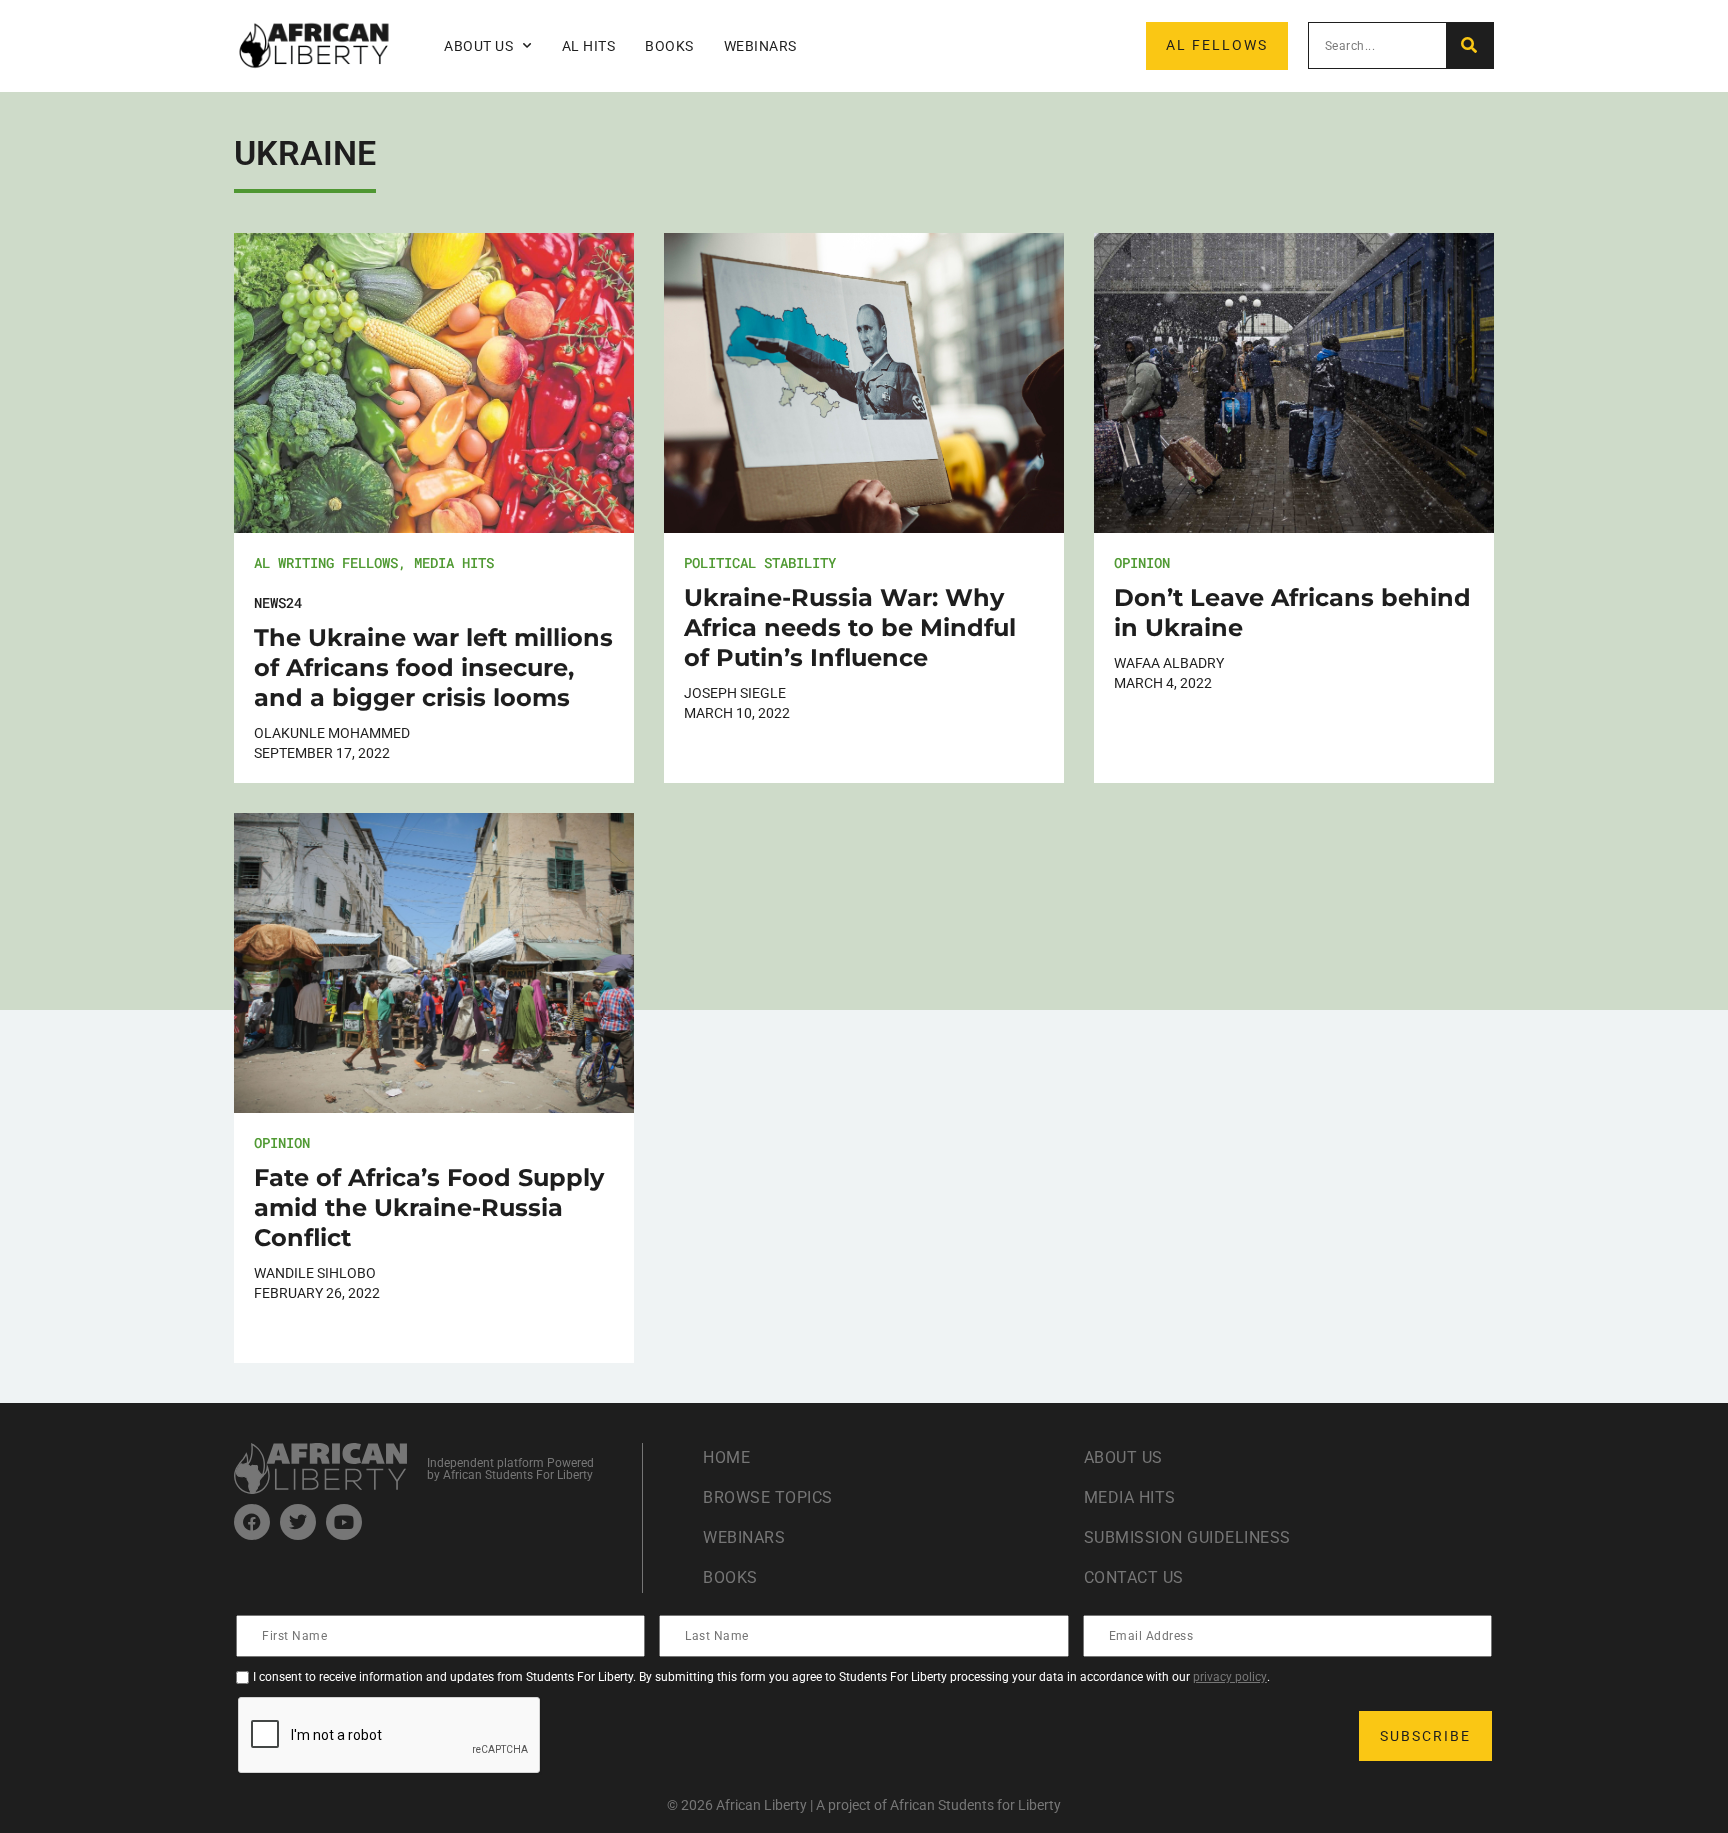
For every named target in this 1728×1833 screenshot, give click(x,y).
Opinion (1142, 562)
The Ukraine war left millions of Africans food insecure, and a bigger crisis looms (433, 667)
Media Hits (454, 562)
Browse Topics (768, 1497)
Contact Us (1134, 1577)
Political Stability (760, 562)
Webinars (760, 46)
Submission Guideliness (1187, 1537)
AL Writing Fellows (326, 562)
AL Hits (589, 46)
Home (726, 1457)
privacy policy (1230, 1677)
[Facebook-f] (252, 1522)
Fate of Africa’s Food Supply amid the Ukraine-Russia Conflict (429, 1207)
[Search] (1469, 45)
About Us (1123, 1457)
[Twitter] (298, 1522)
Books (669, 46)
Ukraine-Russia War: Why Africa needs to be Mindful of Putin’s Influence (850, 627)
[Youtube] (344, 1522)
